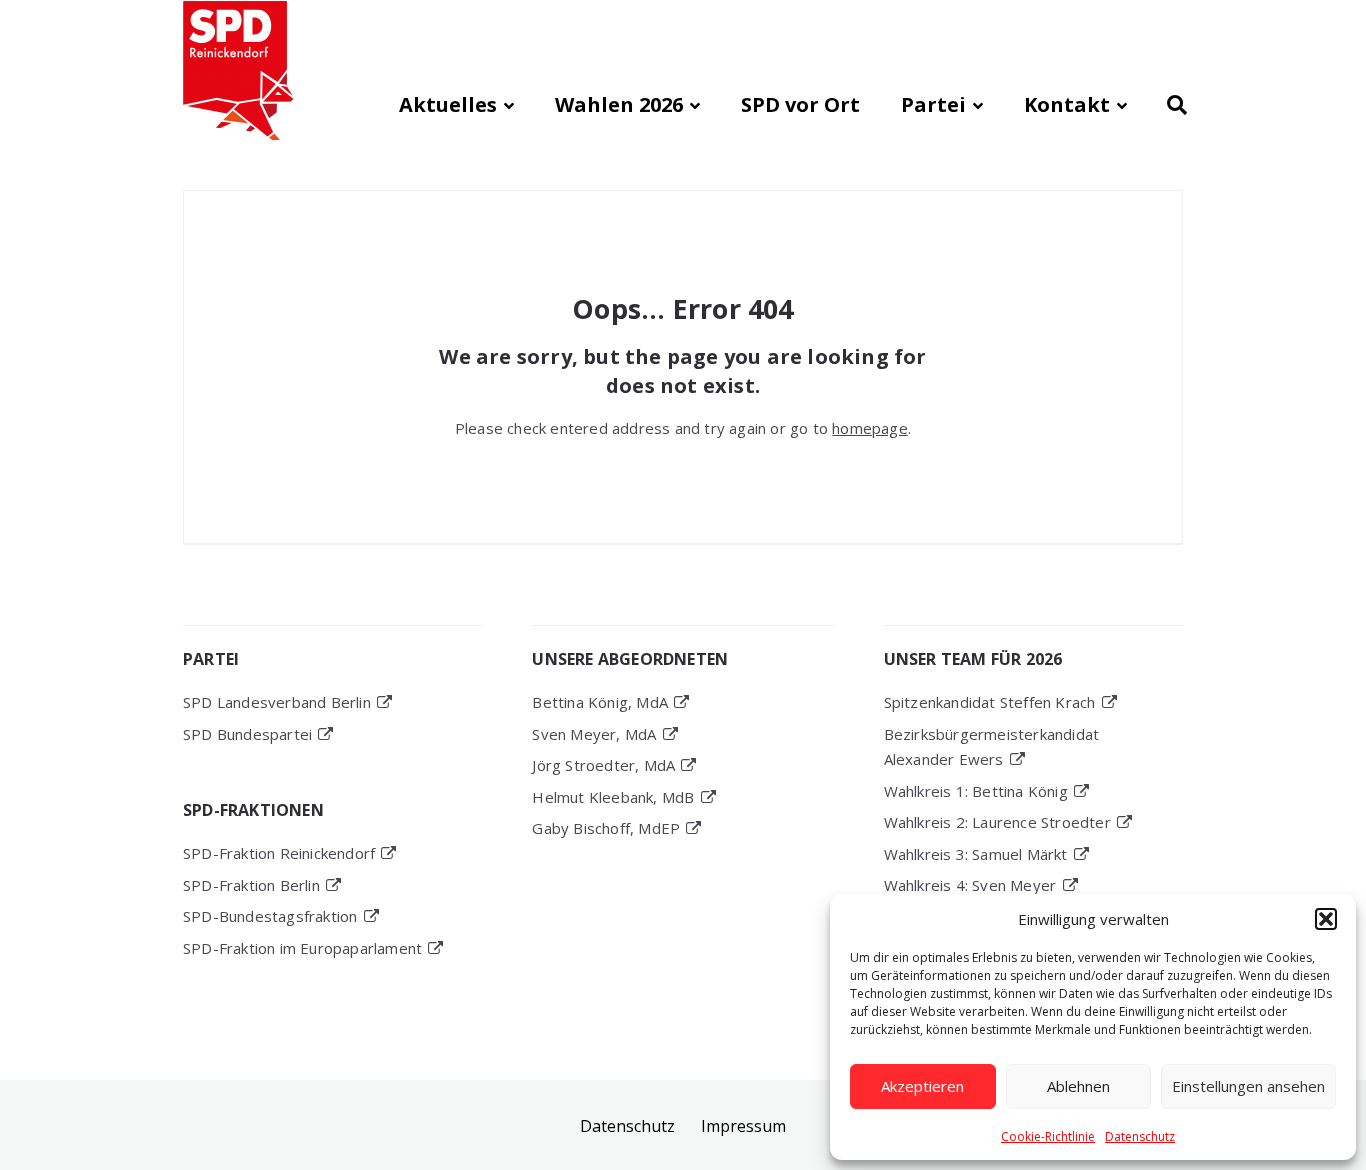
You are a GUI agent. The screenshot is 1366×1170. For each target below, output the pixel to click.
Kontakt (1067, 104)
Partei (933, 104)
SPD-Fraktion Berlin (251, 885)
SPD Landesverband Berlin (277, 702)
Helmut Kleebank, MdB (613, 797)
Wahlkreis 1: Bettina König (976, 791)
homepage (870, 428)
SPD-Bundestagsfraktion (270, 916)
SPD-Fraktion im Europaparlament (302, 948)
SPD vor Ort (800, 104)
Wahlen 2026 (619, 104)
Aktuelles (448, 104)
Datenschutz (1140, 1136)
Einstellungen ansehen (1248, 1086)
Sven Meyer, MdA (594, 734)
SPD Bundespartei (247, 734)
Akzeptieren (922, 1086)
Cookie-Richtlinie (1048, 1136)
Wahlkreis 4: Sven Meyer (970, 885)
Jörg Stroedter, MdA (603, 765)
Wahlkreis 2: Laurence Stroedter (997, 822)
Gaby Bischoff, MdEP (606, 828)
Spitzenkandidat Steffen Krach (990, 702)
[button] (1326, 919)
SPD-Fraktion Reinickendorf (279, 853)
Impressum (743, 1126)
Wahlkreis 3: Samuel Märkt (976, 854)
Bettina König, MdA (600, 702)
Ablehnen (1078, 1086)
